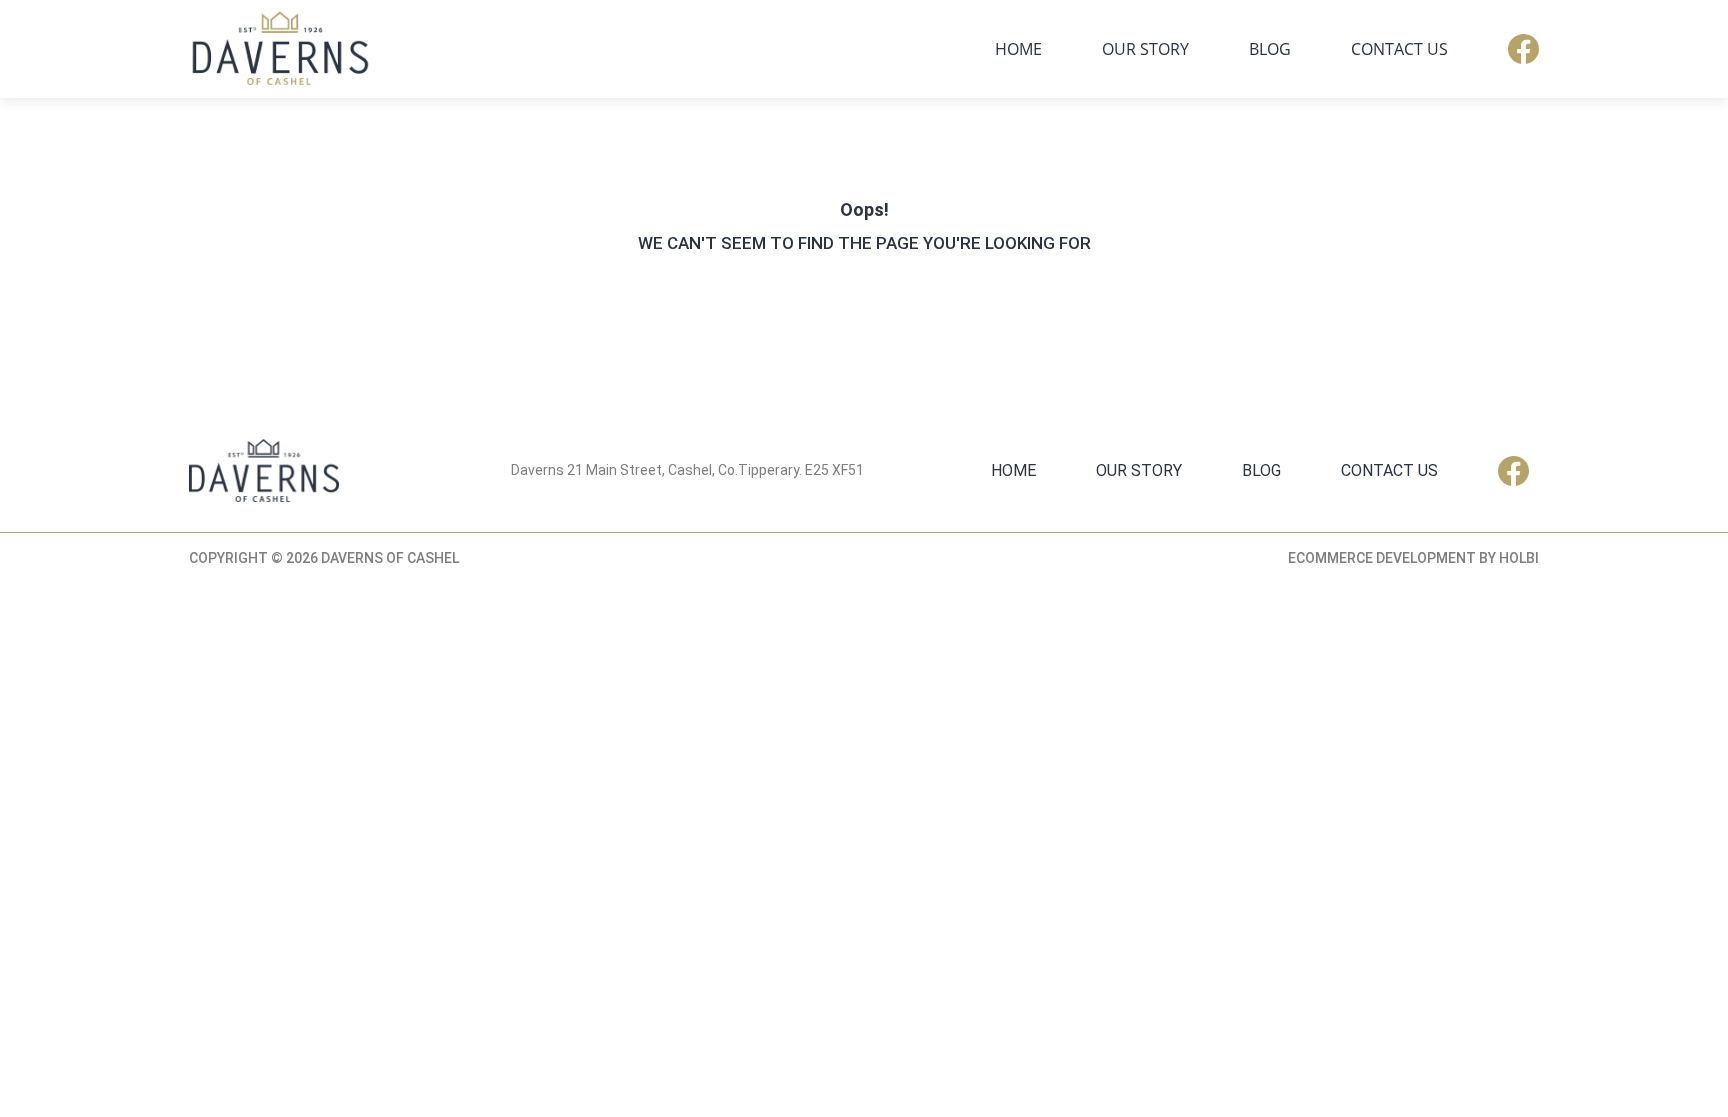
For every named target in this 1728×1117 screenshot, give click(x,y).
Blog (1270, 49)
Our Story (1145, 49)
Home (1018, 49)
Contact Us (1399, 49)
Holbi (1519, 558)
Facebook (1523, 49)
